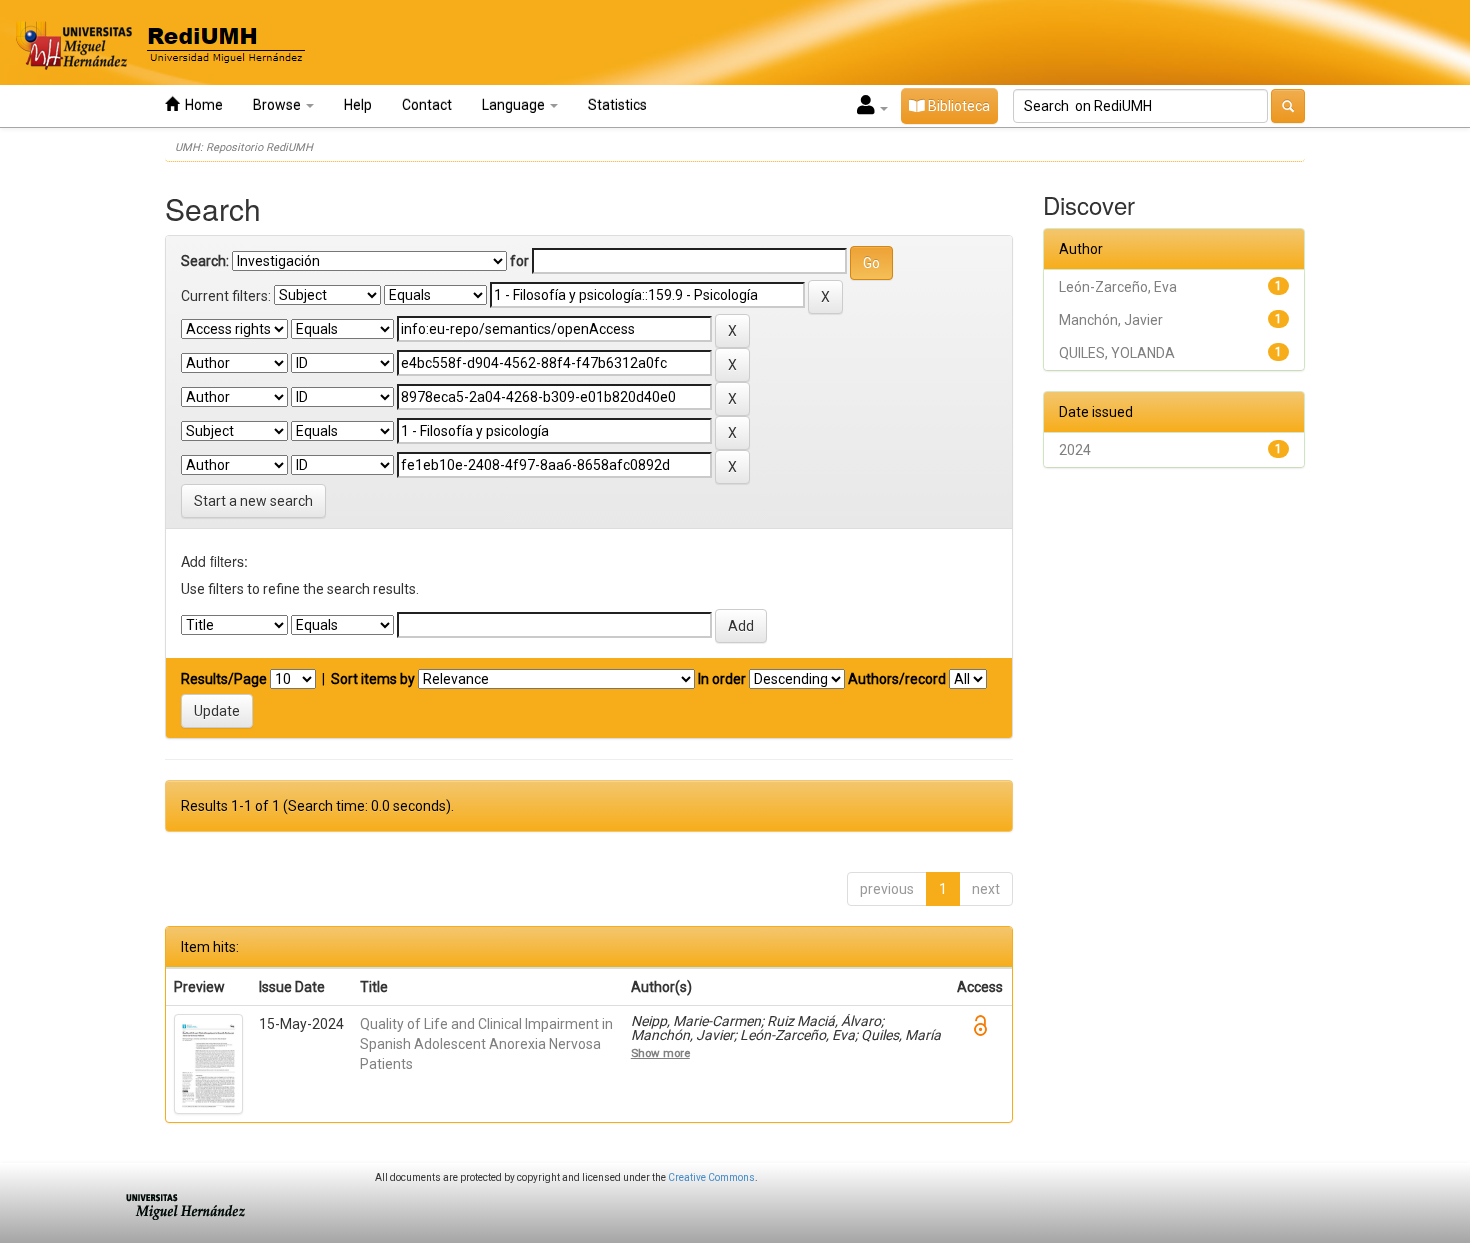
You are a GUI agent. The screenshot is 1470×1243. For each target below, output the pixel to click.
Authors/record (897, 679)
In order (722, 679)
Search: (205, 261)
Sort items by (373, 679)
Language (515, 105)
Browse (278, 105)
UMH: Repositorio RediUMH (244, 147)
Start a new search (253, 501)
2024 (1075, 450)
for (519, 261)
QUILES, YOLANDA (1117, 353)
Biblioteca (957, 106)
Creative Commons (711, 1177)
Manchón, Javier (1111, 320)
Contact (427, 105)
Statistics (617, 105)
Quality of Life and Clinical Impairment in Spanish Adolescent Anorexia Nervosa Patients (486, 1044)
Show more (660, 1053)
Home (201, 105)
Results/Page (224, 679)
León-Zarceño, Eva (1118, 287)
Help (358, 105)
